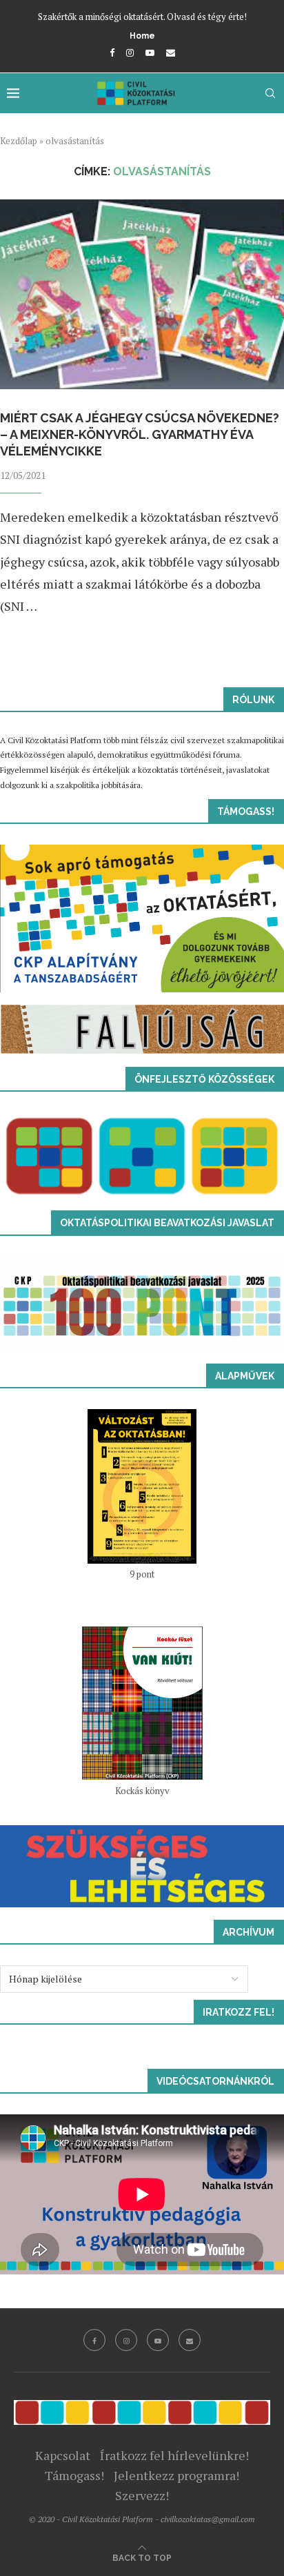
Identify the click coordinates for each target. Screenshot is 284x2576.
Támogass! (74, 2475)
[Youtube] (150, 52)
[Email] (171, 52)
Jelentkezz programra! (176, 2475)
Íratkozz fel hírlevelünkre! (174, 2455)
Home (142, 36)
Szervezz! (142, 2495)
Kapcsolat (63, 2455)
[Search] (270, 93)
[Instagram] (130, 52)
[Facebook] (112, 52)
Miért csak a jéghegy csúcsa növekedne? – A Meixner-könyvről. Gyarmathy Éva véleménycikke (141, 435)
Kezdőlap (19, 141)
